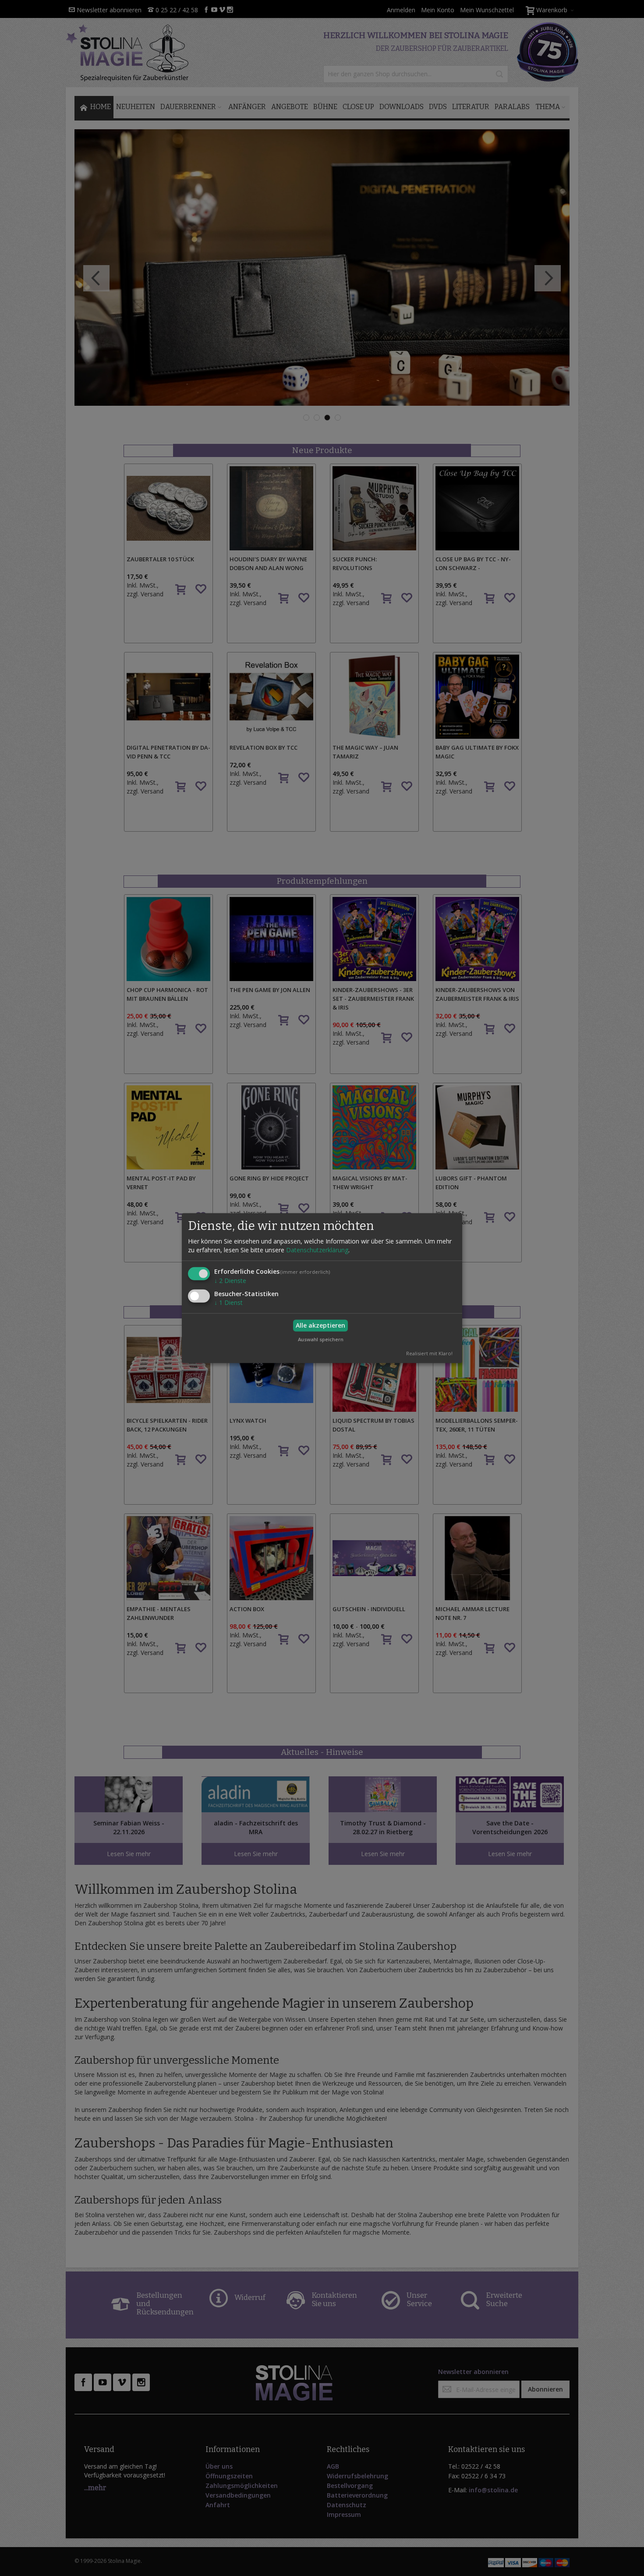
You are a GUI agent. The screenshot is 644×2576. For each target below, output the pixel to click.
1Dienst (228, 1302)
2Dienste (230, 1281)
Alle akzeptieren (320, 1325)
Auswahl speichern (321, 1339)
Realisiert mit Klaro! (429, 1353)
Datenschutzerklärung (317, 1250)
